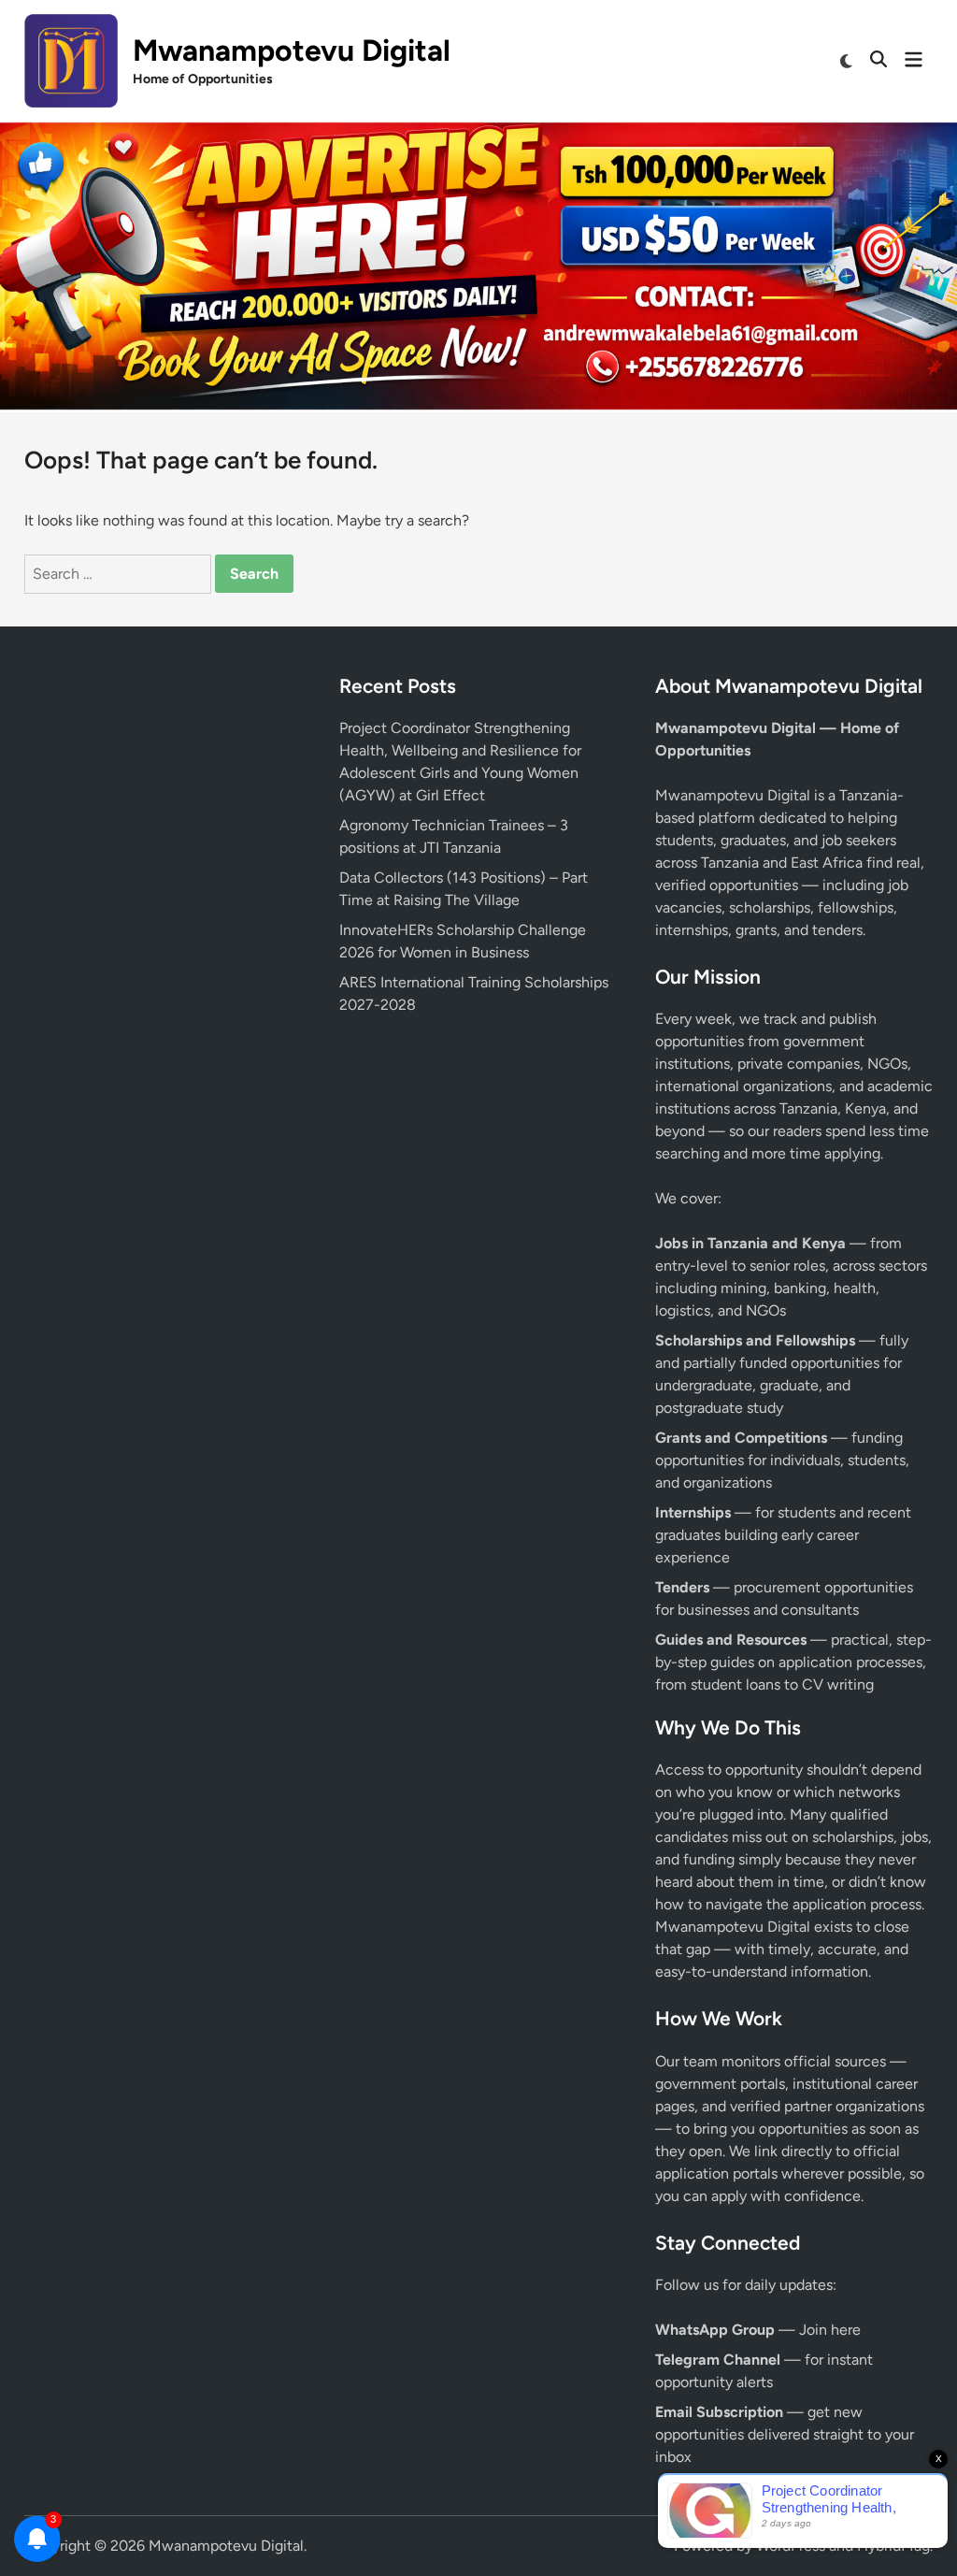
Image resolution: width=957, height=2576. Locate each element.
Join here (830, 2330)
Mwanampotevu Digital (292, 50)
